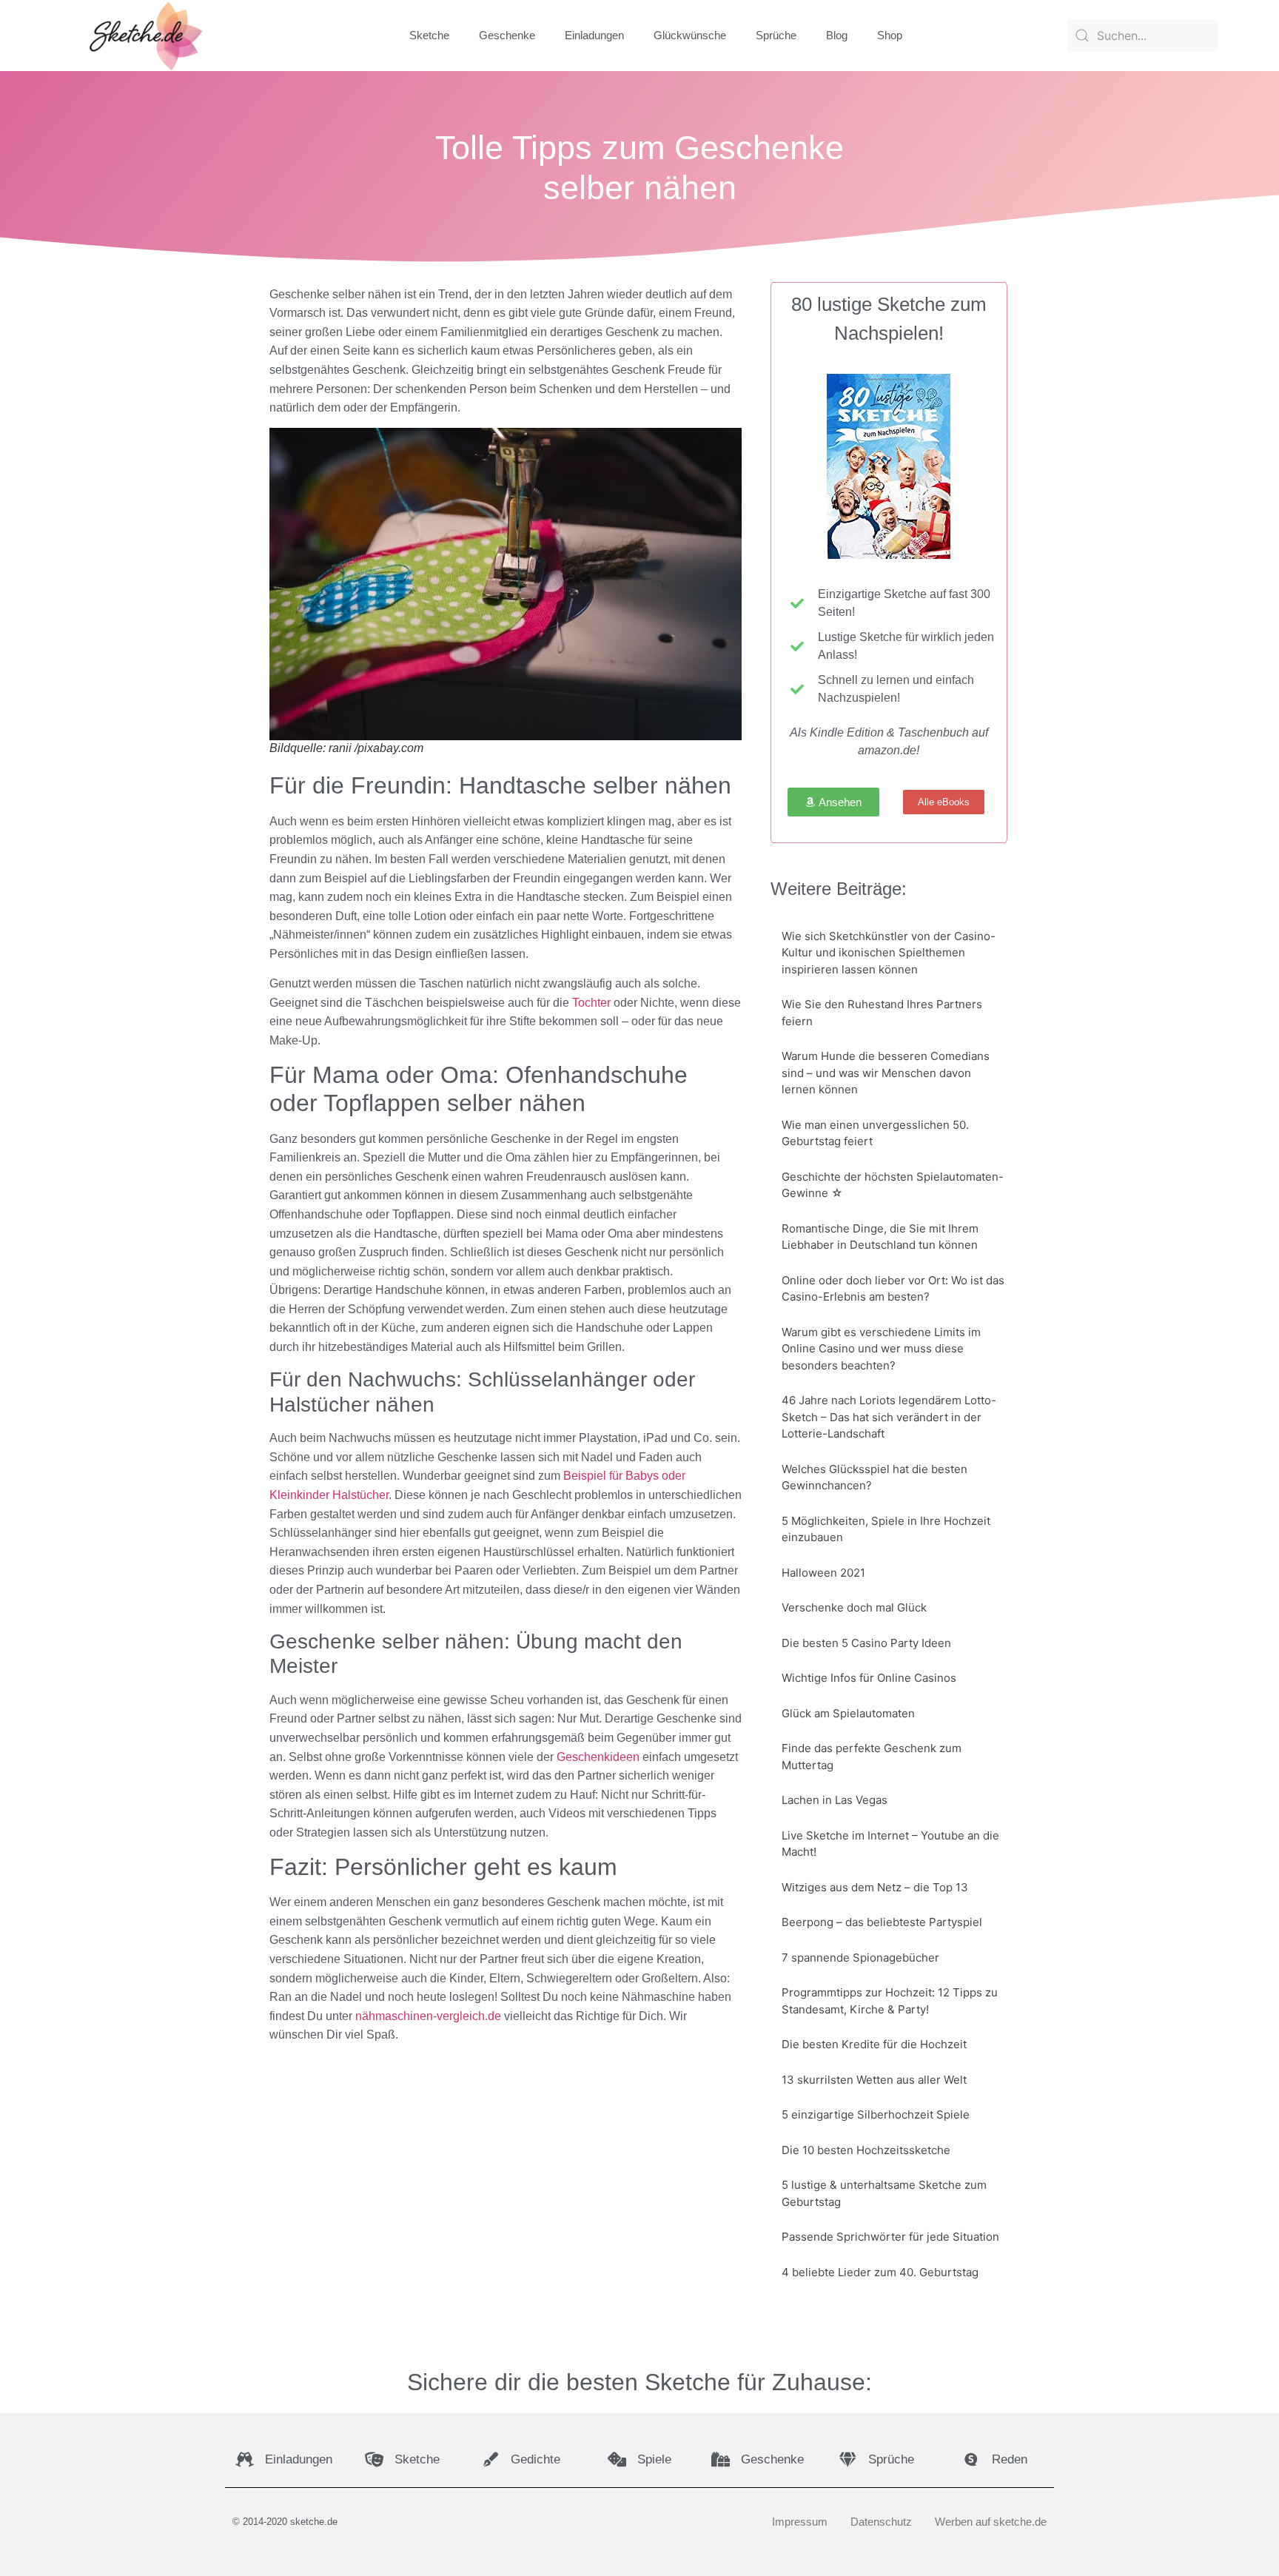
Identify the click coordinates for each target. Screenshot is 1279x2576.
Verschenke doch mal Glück (854, 1607)
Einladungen (594, 35)
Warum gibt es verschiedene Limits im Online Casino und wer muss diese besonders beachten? (881, 1349)
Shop (890, 35)
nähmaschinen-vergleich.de (428, 2016)
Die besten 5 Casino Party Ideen (866, 1643)
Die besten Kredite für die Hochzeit (874, 2044)
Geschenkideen (598, 1757)
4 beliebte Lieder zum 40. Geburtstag (880, 2272)
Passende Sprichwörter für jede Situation (890, 2237)
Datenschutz (881, 2522)
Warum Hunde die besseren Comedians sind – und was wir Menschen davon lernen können (886, 1073)
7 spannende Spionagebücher (860, 1958)
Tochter (591, 1003)
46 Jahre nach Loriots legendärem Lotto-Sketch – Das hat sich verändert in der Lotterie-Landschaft (889, 1417)
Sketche (429, 35)
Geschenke (507, 35)
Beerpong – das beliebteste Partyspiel (882, 1922)
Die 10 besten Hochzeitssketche (866, 2150)
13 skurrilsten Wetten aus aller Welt (874, 2080)
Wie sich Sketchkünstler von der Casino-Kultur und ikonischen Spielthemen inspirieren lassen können (889, 953)
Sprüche (776, 35)
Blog (837, 35)
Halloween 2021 (823, 1573)
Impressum (800, 2522)
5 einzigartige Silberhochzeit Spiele (876, 2114)
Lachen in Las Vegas (835, 1800)
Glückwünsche (690, 35)
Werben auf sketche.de (991, 2522)
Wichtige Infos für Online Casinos (869, 1678)
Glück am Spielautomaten (848, 1713)
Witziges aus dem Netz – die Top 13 (875, 1887)
